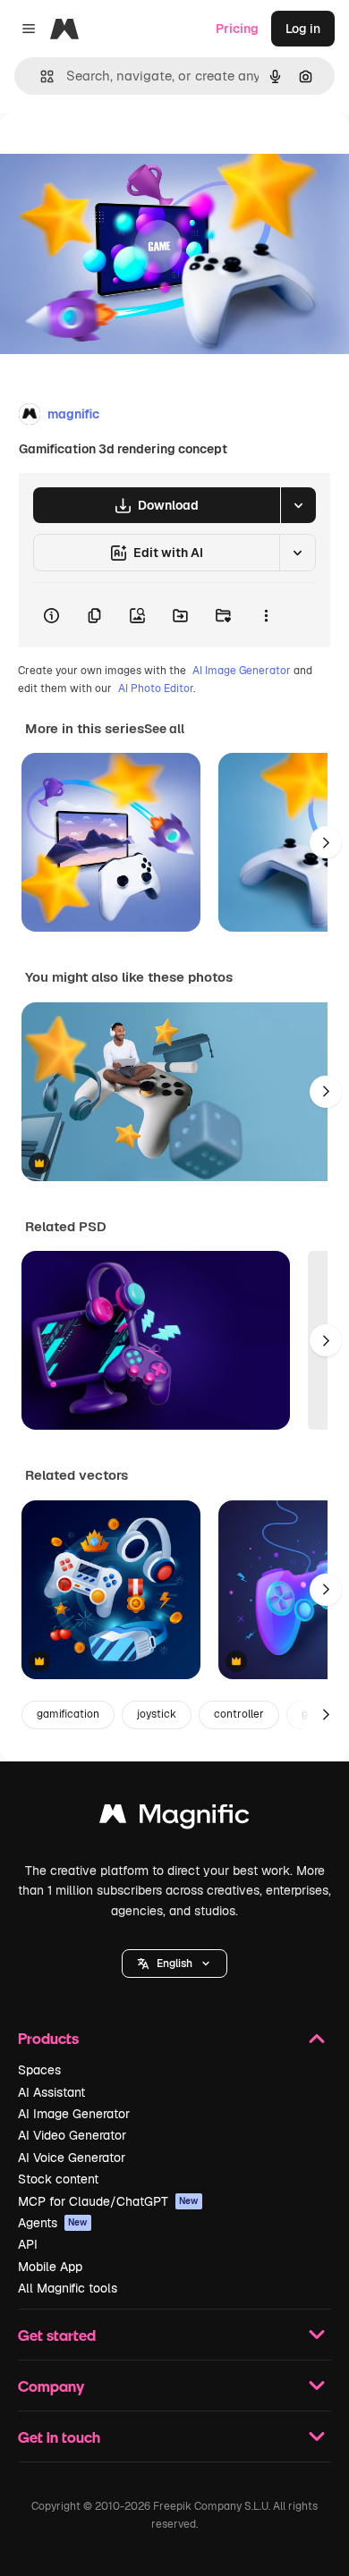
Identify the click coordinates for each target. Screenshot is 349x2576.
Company (51, 2386)
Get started (57, 2335)
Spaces (39, 2070)
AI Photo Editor (156, 688)
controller (239, 1714)
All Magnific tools (68, 2288)
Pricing (237, 29)
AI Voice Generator (72, 2158)
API (28, 2244)
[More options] (266, 615)
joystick (157, 1714)
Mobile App (50, 2267)
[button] (174, 1964)
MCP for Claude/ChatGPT (108, 2201)
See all (164, 729)
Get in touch (59, 2437)
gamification (68, 1714)
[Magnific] (174, 1818)
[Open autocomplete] (40, 76)
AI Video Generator (72, 2135)
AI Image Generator (242, 671)
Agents (53, 2223)
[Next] (326, 842)
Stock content (58, 2179)
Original (115, 153)
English (174, 1964)
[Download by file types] (298, 505)
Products (48, 2038)
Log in (303, 29)
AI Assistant (51, 2092)
